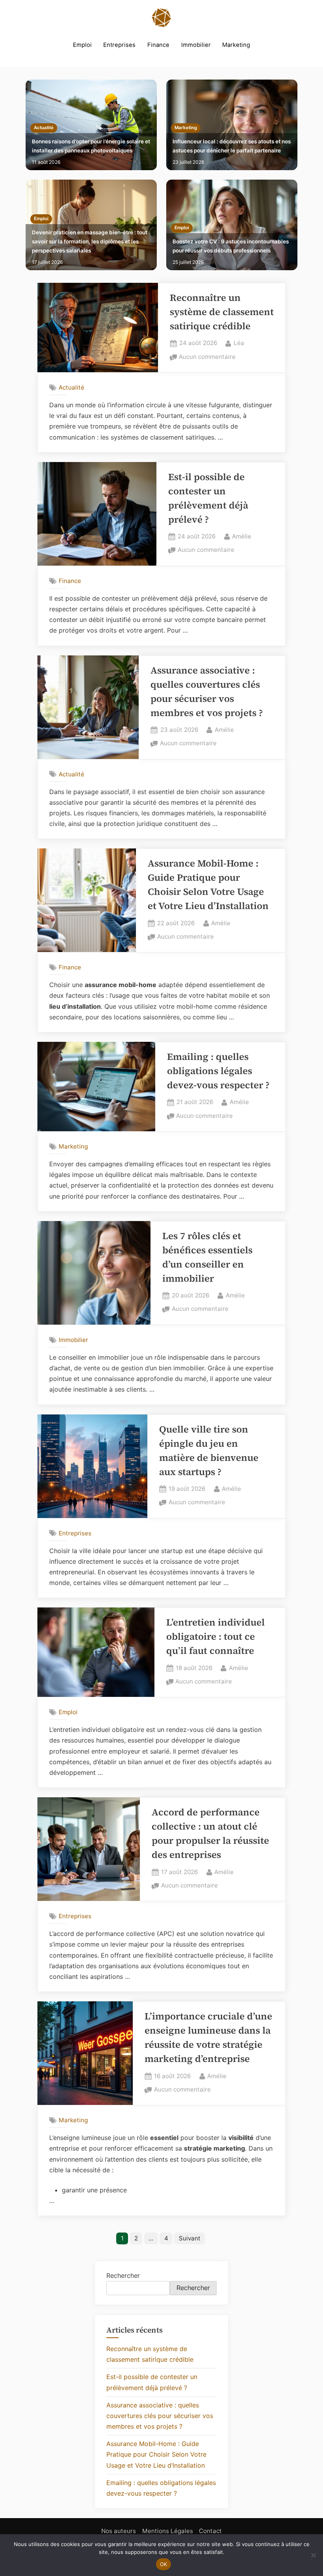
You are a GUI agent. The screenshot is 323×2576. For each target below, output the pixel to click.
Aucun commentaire (207, 357)
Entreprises (119, 45)
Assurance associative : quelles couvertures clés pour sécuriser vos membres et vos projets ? (160, 2416)
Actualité (44, 128)
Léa (239, 343)
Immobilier (196, 45)
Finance (158, 45)
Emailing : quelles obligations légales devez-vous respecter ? (218, 1071)
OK (164, 2564)
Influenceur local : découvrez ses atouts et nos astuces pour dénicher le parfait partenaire (232, 146)
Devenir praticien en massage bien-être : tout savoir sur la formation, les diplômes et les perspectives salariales (90, 241)
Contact (210, 2531)
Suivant (190, 2238)
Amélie (242, 536)
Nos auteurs (119, 2531)
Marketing (236, 45)
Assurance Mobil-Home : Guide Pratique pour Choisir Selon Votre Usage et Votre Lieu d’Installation (156, 2454)
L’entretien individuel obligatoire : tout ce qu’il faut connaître (215, 1636)
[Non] (313, 2555)
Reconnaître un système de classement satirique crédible (222, 312)
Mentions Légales (168, 2531)
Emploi (82, 45)
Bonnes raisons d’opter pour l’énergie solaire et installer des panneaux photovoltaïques (91, 146)
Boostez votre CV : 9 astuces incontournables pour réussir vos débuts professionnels (231, 246)
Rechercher (123, 2275)
